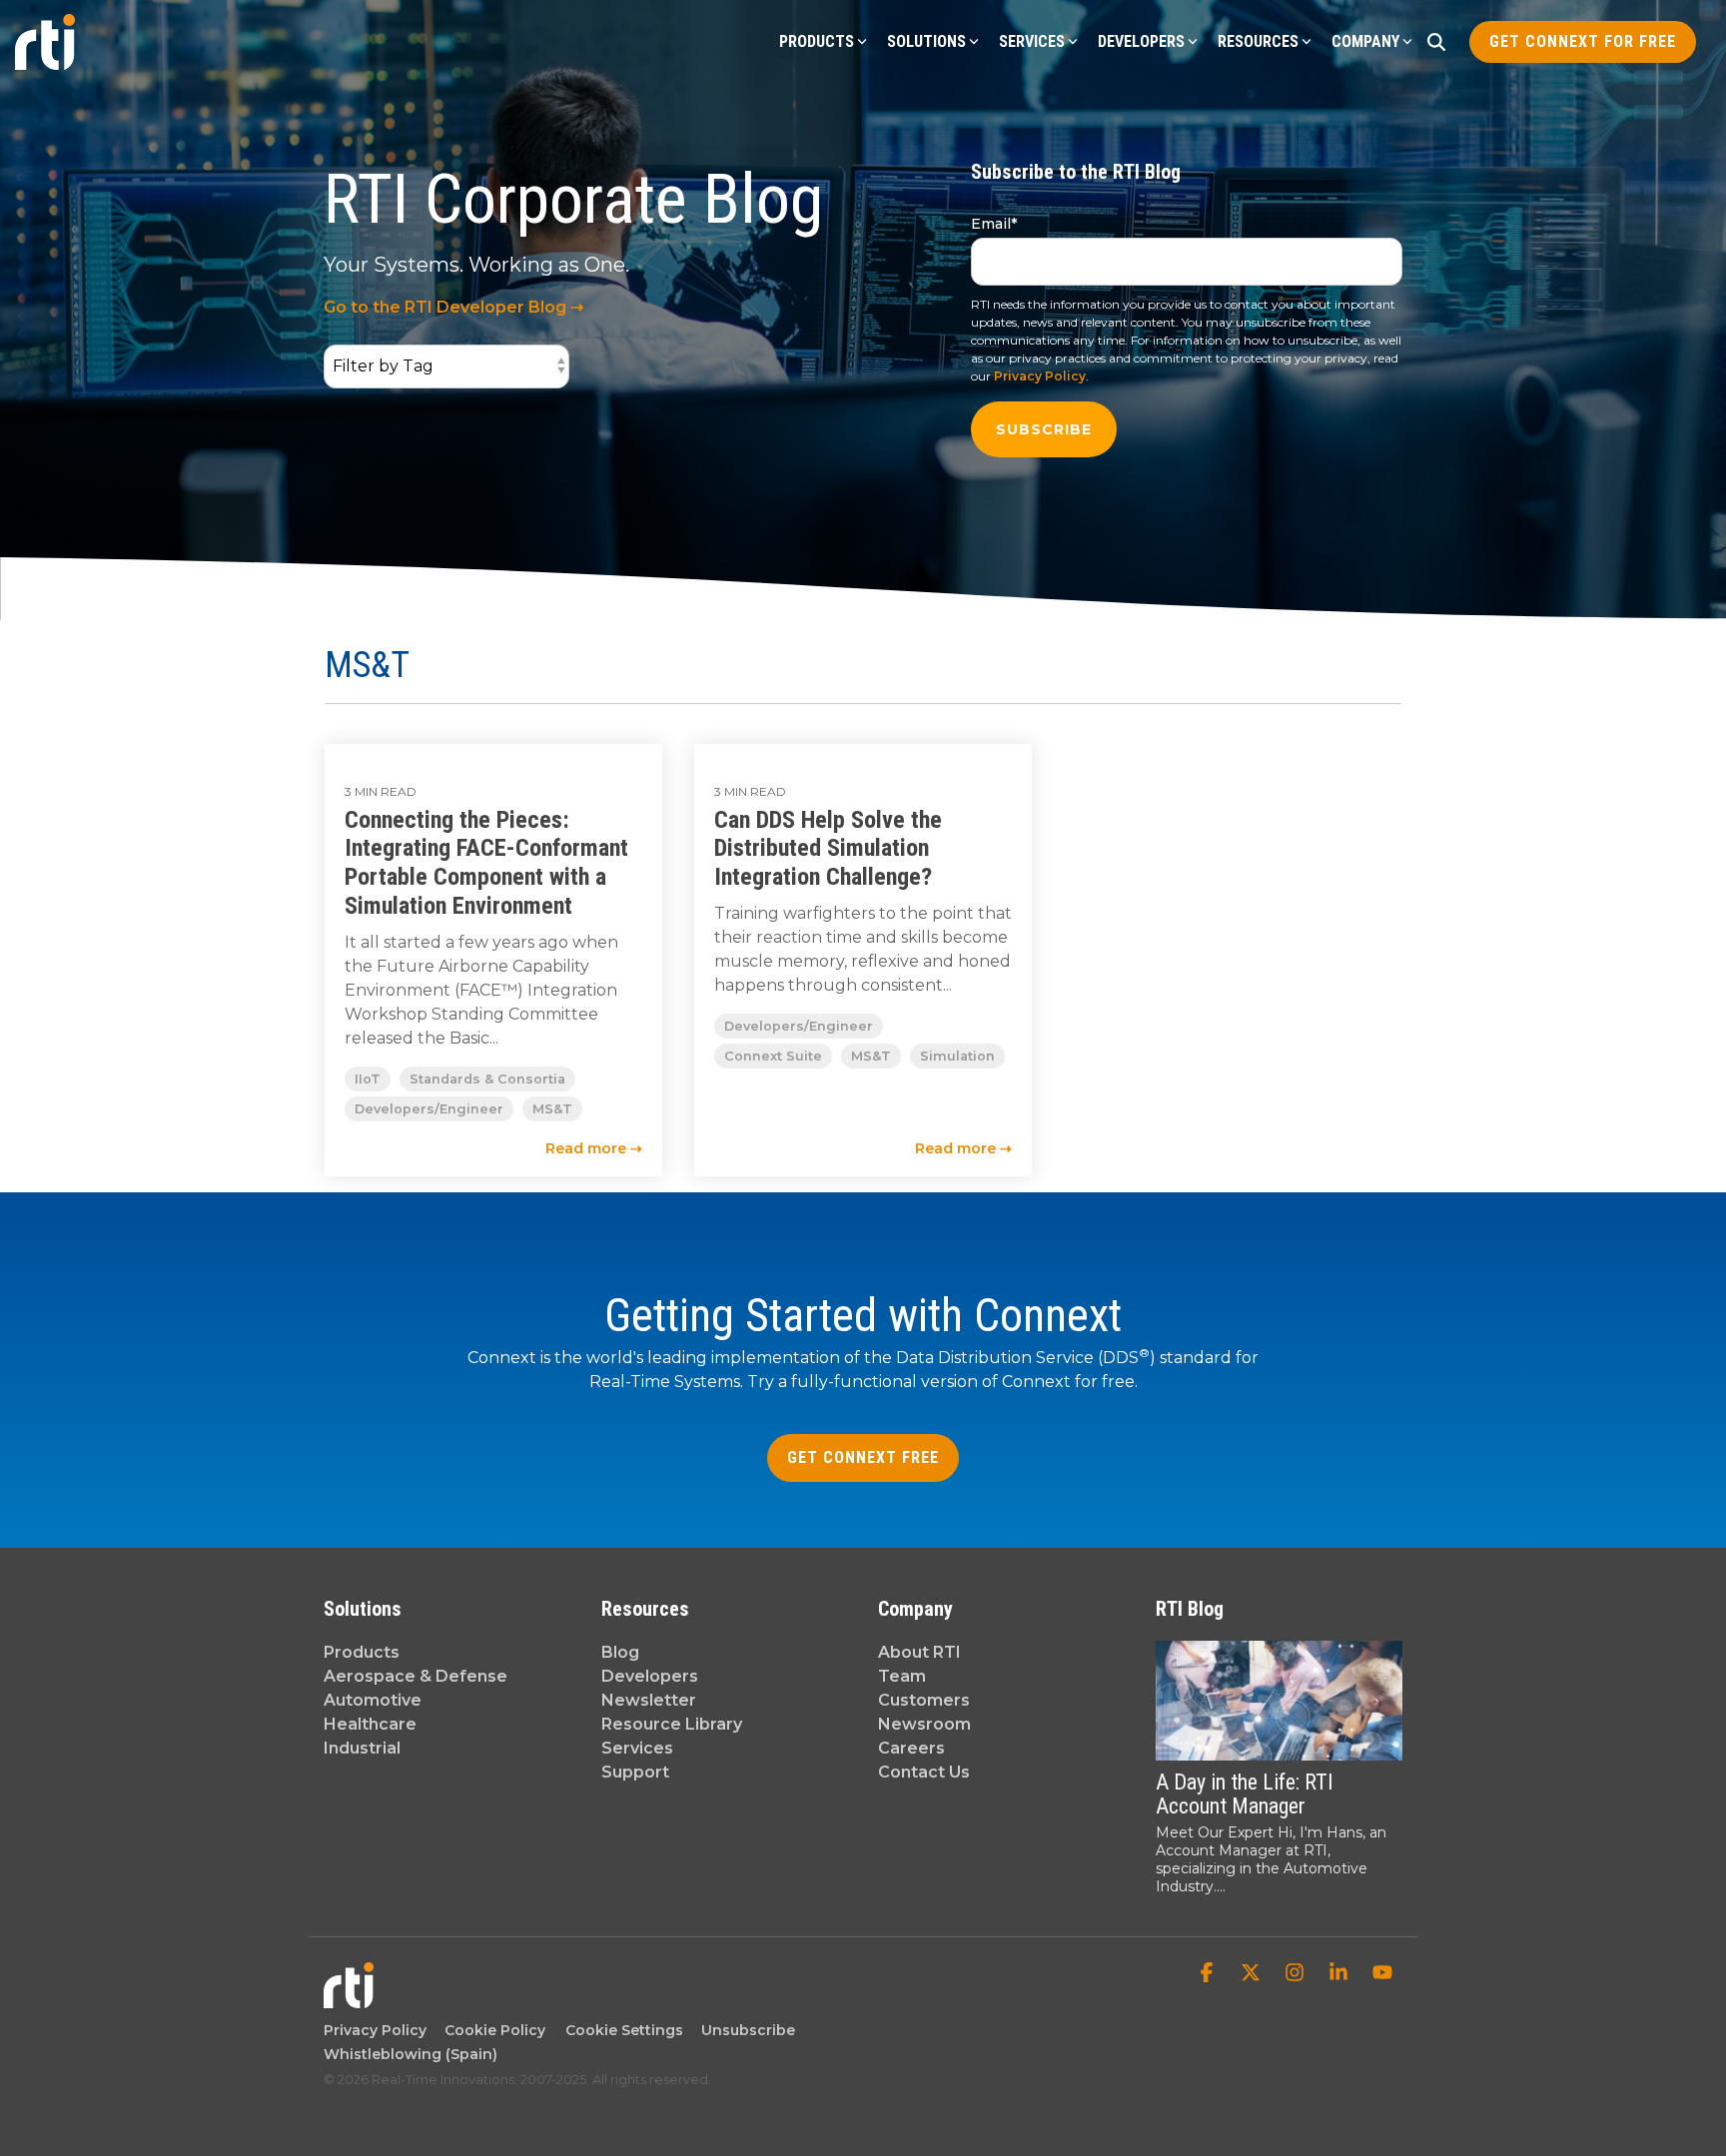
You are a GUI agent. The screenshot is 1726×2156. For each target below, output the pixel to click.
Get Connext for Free (1583, 41)
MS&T (552, 1109)
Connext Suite (773, 1056)
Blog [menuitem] (620, 1652)
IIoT (368, 1079)
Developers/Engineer (429, 1109)
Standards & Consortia (487, 1079)
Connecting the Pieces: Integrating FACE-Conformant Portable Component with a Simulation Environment (486, 863)
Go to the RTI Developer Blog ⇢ (453, 307)
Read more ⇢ (594, 1148)
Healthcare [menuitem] (370, 1724)
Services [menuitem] (637, 1748)
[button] (1209, 1974)
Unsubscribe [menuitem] (744, 2030)
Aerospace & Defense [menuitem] (416, 1676)
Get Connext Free (863, 1457)
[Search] (1436, 42)
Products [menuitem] (362, 1652)
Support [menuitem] (635, 1772)
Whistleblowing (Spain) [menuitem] (411, 2054)
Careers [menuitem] (911, 1748)
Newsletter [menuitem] (649, 1700)
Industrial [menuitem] (362, 1748)
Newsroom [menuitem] (924, 1724)
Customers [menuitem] (924, 1700)
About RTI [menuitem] (919, 1652)
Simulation (957, 1056)
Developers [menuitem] (650, 1676)
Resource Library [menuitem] (672, 1724)
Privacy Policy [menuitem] (375, 2030)
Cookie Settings (624, 2030)
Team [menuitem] (902, 1676)
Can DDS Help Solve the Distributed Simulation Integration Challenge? (828, 849)
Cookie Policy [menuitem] (491, 2030)
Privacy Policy (1040, 376)
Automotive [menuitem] (373, 1700)
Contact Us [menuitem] (924, 1772)
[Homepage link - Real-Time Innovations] (349, 1999)
